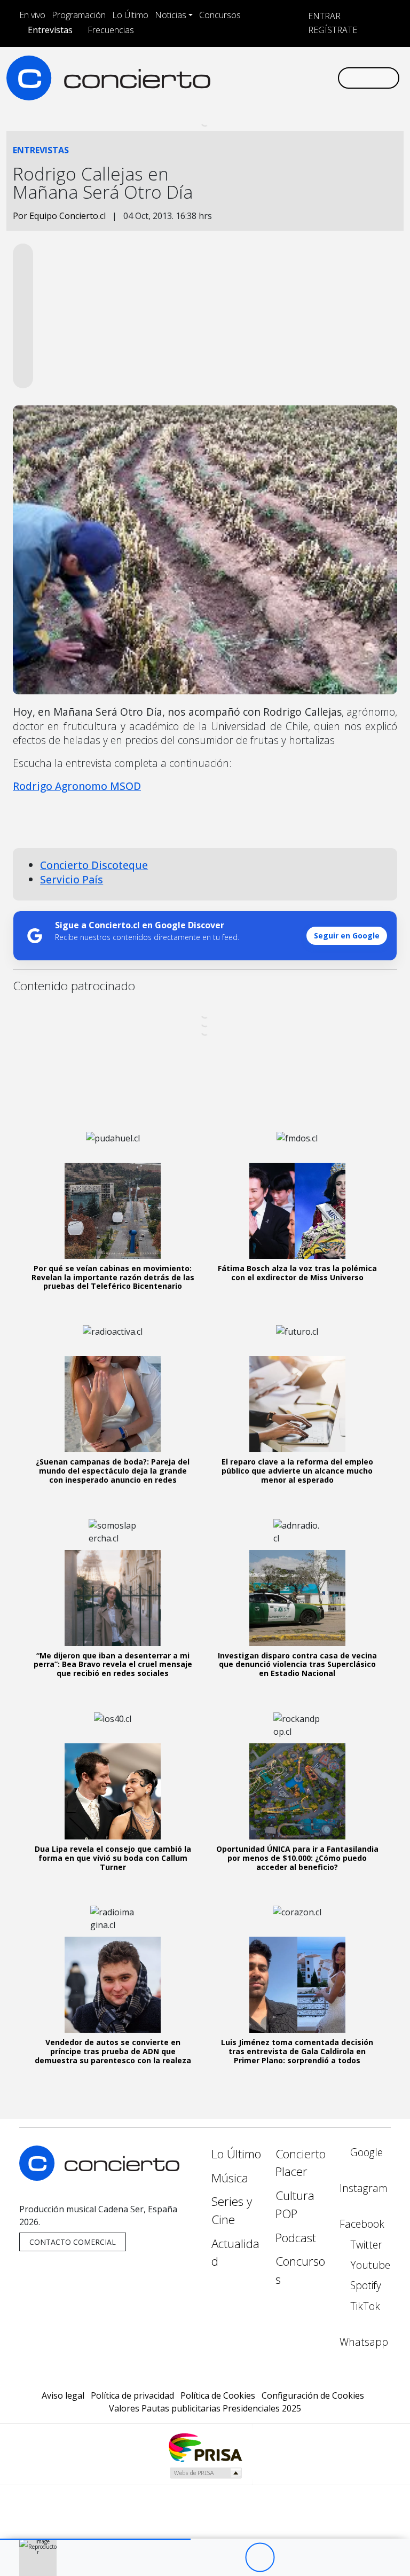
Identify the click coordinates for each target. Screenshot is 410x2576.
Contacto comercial (73, 2242)
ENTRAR (323, 16)
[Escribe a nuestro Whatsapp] (215, 87)
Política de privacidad (132, 2395)
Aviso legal (63, 2395)
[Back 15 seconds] (230, 2558)
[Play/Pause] (260, 2558)
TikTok (364, 2306)
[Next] (318, 2558)
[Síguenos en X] (266, 69)
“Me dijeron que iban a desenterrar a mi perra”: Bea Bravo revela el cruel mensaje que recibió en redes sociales (113, 1665)
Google (365, 2152)
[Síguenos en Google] (215, 69)
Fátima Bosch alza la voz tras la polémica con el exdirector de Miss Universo (297, 1273)
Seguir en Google (347, 935)
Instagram (364, 2188)
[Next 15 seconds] (289, 2558)
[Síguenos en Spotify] (301, 69)
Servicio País (72, 879)
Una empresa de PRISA (205, 2447)
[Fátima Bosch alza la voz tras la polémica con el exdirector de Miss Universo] (297, 1211)
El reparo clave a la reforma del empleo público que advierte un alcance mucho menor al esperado (297, 1471)
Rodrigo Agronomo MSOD (77, 786)
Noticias (171, 15)
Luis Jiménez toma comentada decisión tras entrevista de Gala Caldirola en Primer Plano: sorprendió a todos (297, 2051)
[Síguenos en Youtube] (283, 69)
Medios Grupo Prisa (205, 2473)
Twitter (365, 2245)
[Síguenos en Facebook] (249, 69)
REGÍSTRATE (332, 30)
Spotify (364, 2285)
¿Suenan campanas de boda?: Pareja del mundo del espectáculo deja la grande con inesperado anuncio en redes (113, 1471)
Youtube (369, 2265)
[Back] (201, 2558)
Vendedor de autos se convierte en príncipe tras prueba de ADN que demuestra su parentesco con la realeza (113, 2051)
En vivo (32, 15)
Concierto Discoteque (94, 865)
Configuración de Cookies (313, 2395)
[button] (95, 2539)
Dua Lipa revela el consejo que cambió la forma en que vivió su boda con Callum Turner (113, 1858)
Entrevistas (50, 30)
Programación (79, 15)
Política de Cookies (218, 2395)
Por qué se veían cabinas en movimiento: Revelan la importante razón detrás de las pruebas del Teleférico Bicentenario (113, 1277)
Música (230, 2178)
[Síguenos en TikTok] (318, 69)
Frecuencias (111, 30)
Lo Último (130, 15)
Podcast (296, 2238)
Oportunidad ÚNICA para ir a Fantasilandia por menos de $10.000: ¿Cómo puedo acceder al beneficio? (297, 1858)
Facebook (362, 2224)
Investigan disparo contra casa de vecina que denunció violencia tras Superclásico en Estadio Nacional (297, 1665)
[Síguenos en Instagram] (232, 69)
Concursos (220, 15)
